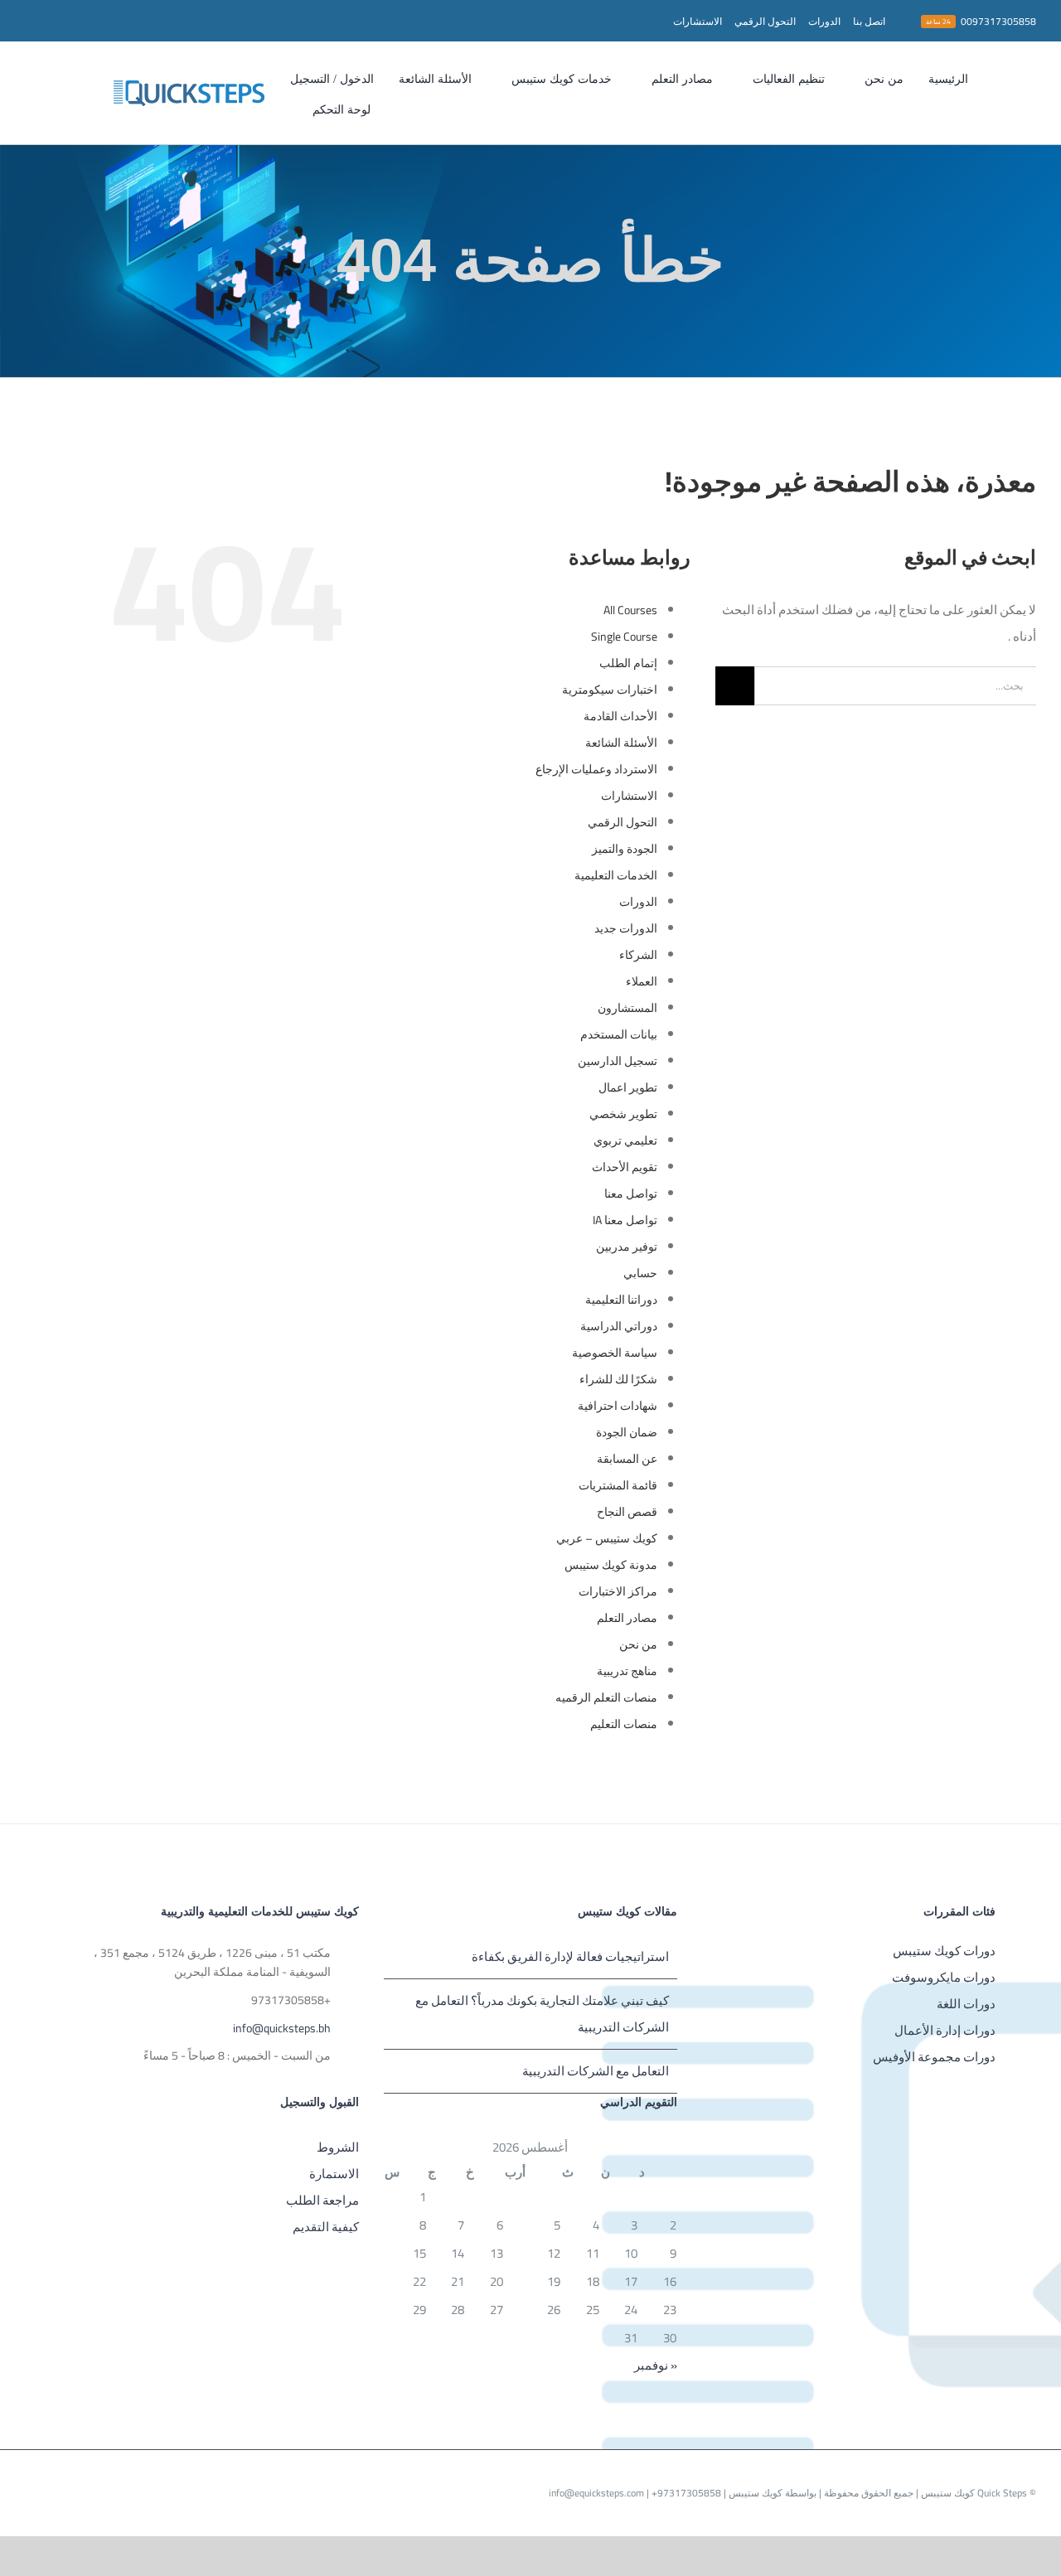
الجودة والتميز (625, 849)
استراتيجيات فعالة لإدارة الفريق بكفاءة (570, 1956)
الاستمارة (334, 2174)
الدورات (638, 902)
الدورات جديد (626, 928)
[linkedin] (30, 21)
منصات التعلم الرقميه (606, 1697)
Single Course (624, 637)
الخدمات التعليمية (616, 875)
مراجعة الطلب (322, 2200)
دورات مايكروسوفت (944, 1977)
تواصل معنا (631, 1194)
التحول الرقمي (623, 822)
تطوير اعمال (628, 1087)
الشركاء (638, 955)
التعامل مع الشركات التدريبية (596, 2071)
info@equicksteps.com (596, 2493)
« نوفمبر (656, 2365)
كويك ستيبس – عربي (607, 1538)
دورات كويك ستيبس (944, 1951)
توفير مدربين (627, 1247)
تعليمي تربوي (625, 1140)
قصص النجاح (627, 1512)
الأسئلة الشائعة (621, 743)
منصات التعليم (624, 1724)
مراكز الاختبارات (618, 1591)
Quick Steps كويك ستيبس (973, 2493)
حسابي (640, 1273)
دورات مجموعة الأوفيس (934, 2057)
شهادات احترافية (618, 1406)
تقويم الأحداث (625, 1167)
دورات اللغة (966, 2004)
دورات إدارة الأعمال (945, 2030)
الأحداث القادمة (620, 716)
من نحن (638, 1644)
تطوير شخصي (623, 1114)
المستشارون (627, 1008)
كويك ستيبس (754, 2493)
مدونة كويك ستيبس (611, 1565)
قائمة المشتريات (618, 1485)
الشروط (338, 2147)
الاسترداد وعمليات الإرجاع (596, 769)
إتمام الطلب (628, 663)
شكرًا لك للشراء (618, 1379)
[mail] (56, 21)
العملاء (642, 981)
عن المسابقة (627, 1459)
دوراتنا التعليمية (621, 1300)
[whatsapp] (83, 21)
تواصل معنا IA (625, 1220)
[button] (283, 108)
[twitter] (136, 21)
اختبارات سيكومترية (610, 690)
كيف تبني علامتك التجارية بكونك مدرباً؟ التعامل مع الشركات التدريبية (542, 2014)
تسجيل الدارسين (618, 1061)
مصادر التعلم (627, 1618)
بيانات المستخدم (619, 1034)
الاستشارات (629, 796)
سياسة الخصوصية (615, 1353)
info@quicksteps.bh (282, 2029)
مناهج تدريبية (627, 1671)
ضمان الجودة (627, 1432)
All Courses (630, 610)
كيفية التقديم (326, 2227)
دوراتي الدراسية (619, 1326)
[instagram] (109, 21)
